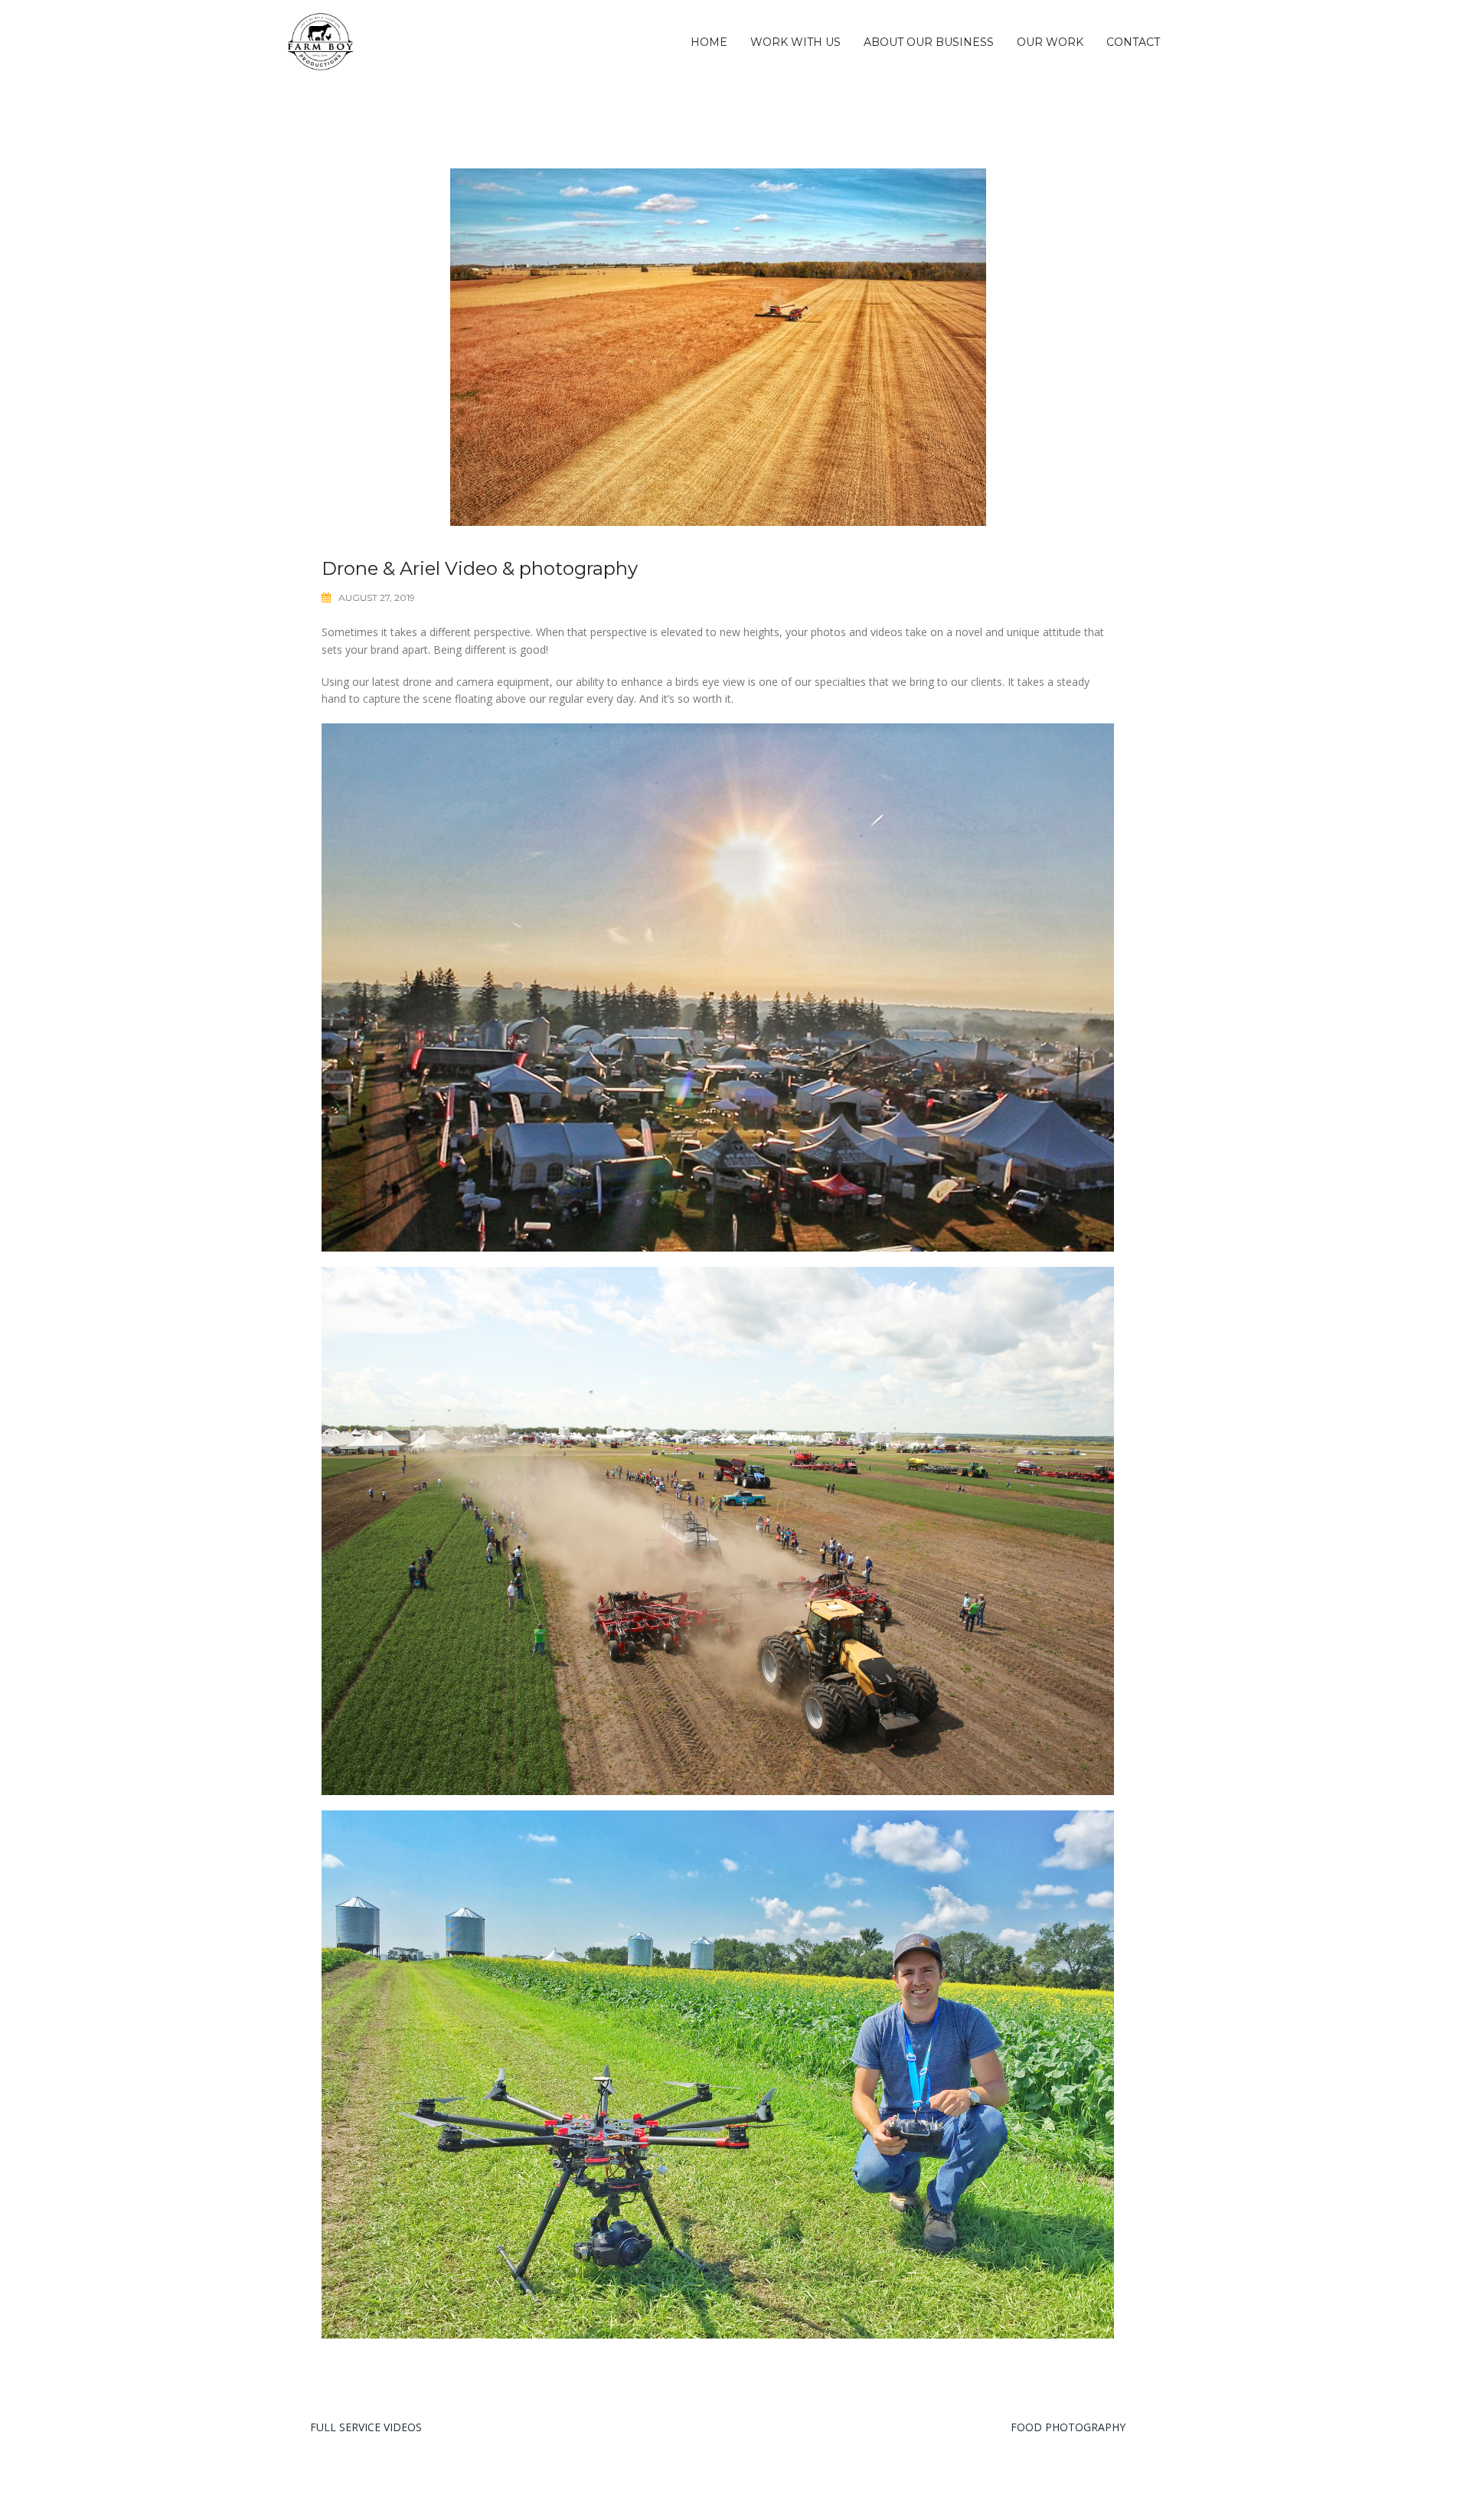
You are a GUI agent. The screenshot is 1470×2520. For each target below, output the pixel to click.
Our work (1050, 42)
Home (709, 42)
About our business (929, 42)
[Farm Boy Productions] (320, 41)
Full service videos (366, 2427)
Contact (1133, 42)
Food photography (1068, 2427)
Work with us (795, 42)
